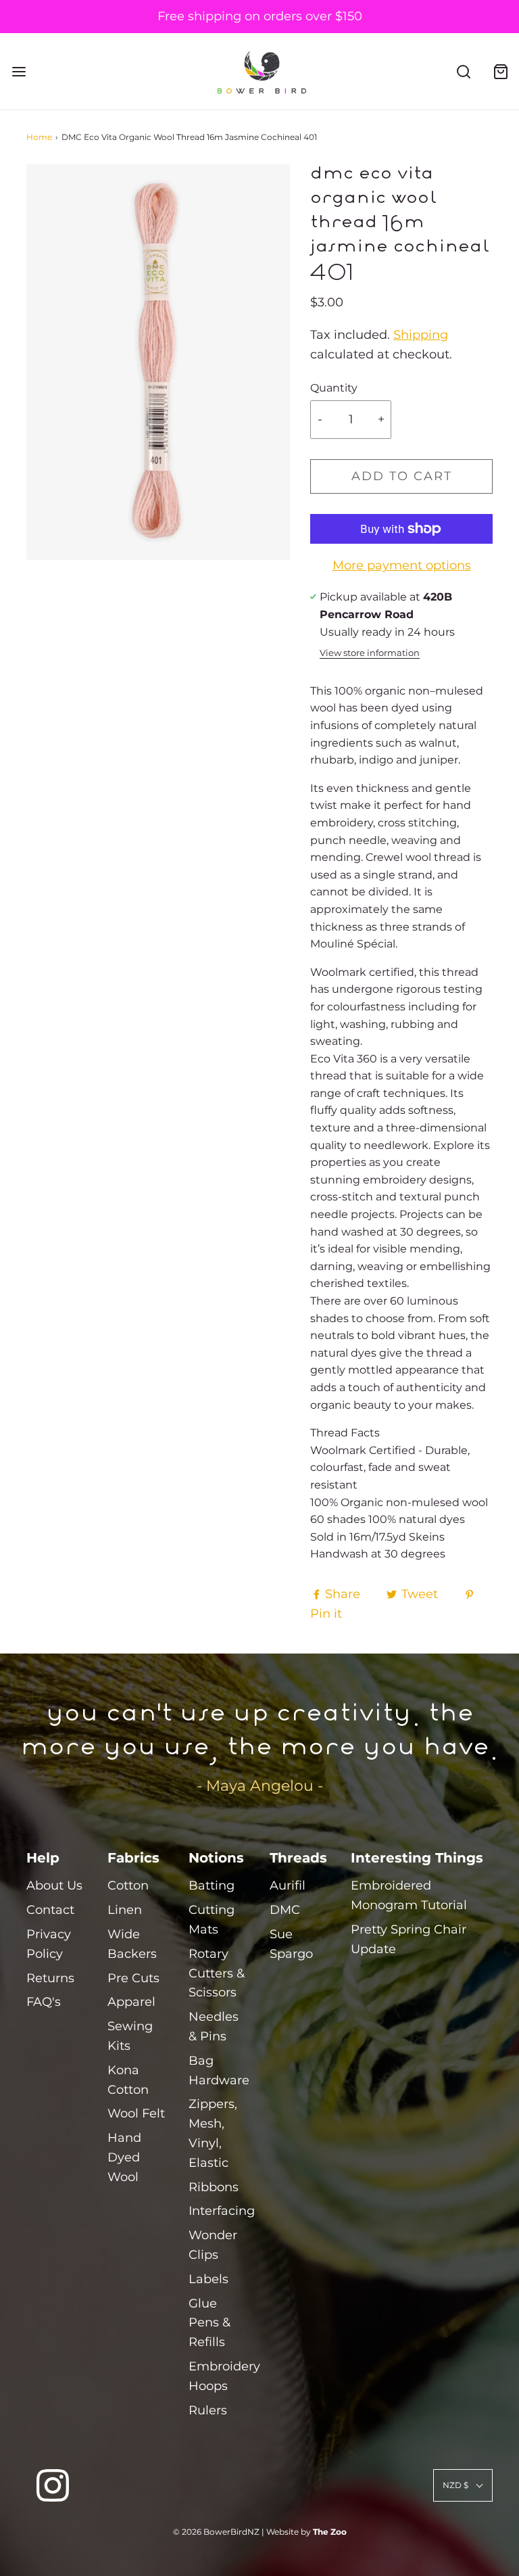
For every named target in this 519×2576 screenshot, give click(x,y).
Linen (125, 1910)
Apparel (131, 2002)
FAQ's (44, 2002)
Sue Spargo (291, 1944)
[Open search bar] (463, 71)
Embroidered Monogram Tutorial (409, 1895)
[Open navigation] (19, 71)
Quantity (334, 388)
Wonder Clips (213, 2245)
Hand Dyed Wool (124, 2157)
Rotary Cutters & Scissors (217, 1973)
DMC (285, 1910)
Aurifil (288, 1886)
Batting (212, 1886)
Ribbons (214, 2187)
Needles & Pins (214, 2027)
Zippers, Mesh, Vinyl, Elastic (213, 2133)
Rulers (208, 2410)
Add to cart (402, 476)
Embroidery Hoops (224, 2376)
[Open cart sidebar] (500, 71)
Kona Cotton (128, 2080)
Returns (50, 1978)
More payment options (402, 565)
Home (39, 137)
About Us (54, 1886)
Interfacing (222, 2211)
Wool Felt (136, 2113)
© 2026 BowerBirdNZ (216, 2532)
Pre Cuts (133, 1978)
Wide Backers (132, 1944)
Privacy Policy (49, 1944)
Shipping (421, 335)
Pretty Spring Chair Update (409, 1939)
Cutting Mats (212, 1920)
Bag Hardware (219, 2070)
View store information (370, 653)
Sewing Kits (130, 2036)
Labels (208, 2279)
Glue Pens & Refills (209, 2323)
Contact (50, 1910)
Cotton (128, 1886)
